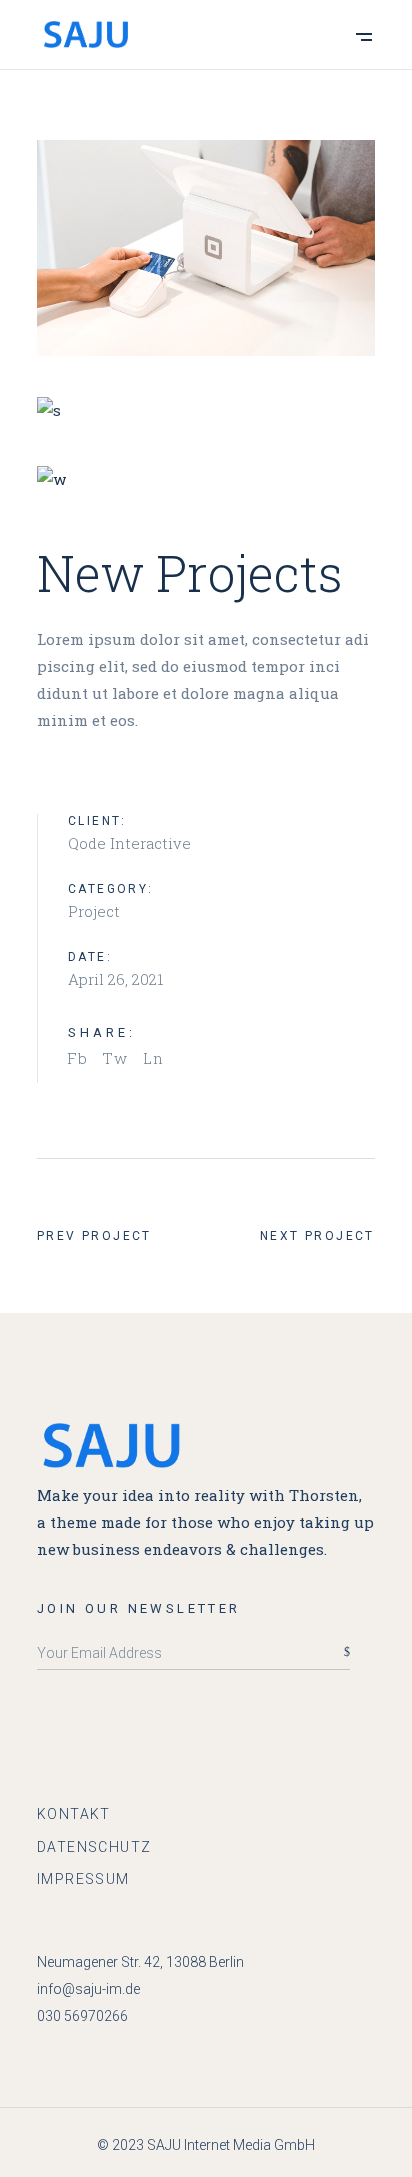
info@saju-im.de (88, 1989)
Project (94, 911)
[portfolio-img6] (206, 478)
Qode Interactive (129, 843)
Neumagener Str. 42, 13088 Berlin (140, 1962)
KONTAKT (74, 1814)
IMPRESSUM (83, 1879)
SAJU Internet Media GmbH (231, 2145)
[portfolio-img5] (206, 248)
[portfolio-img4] (206, 410)
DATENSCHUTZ (94, 1847)
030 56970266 (82, 2016)
